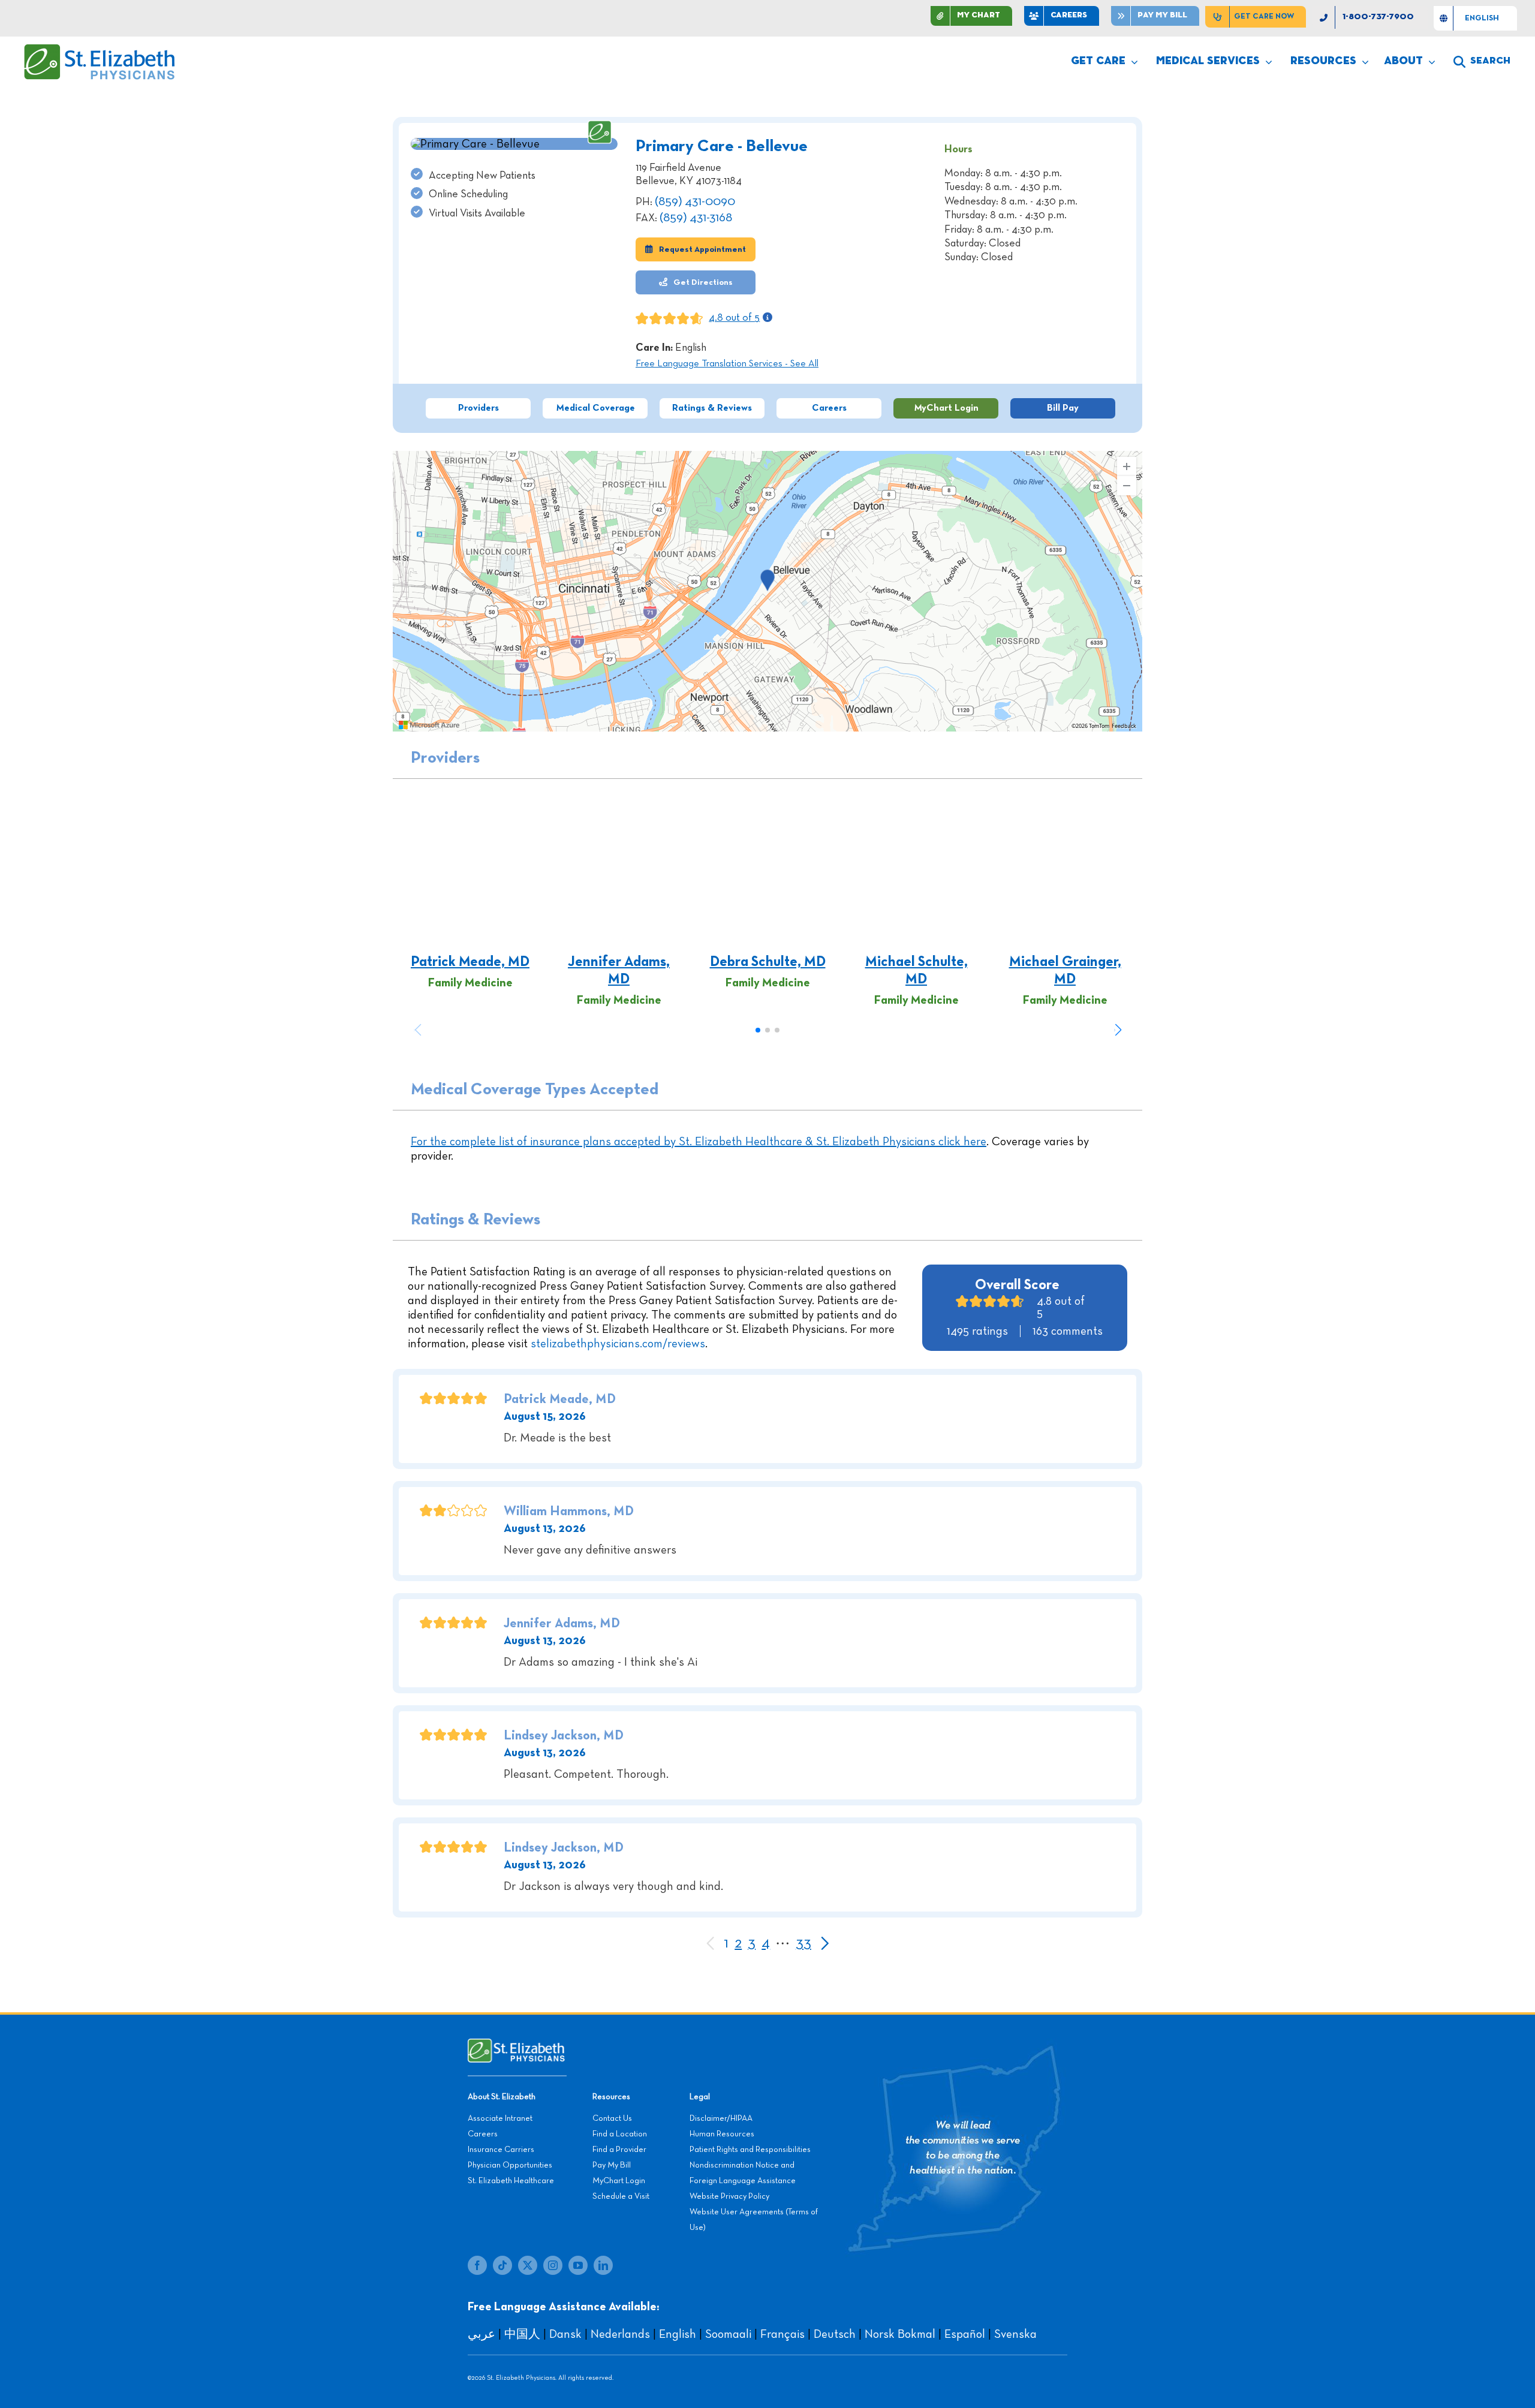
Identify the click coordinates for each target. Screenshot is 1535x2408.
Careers (829, 408)
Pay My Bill (612, 2165)
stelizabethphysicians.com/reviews (618, 1344)
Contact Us (612, 2118)
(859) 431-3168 (696, 218)
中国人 (522, 2334)
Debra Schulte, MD (768, 962)
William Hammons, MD (569, 1512)
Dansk (565, 2334)
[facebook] (477, 2265)
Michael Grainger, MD (1065, 970)
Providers (478, 408)
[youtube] (578, 2265)
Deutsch (835, 2334)
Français (782, 2334)
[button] (1118, 1030)
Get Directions (702, 282)
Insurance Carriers (501, 2150)
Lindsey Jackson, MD (564, 1736)
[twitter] (528, 2265)
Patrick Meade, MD (470, 962)
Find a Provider (619, 2150)
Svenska (1015, 2334)
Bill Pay (1063, 408)
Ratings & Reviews (712, 408)
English (678, 2334)
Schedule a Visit (621, 2196)
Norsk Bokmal (900, 2334)
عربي (481, 2334)
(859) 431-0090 (695, 201)
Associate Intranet (500, 2118)
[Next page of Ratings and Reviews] (824, 1944)
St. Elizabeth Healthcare (511, 2181)
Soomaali (728, 2334)
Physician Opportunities (510, 2165)
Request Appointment (702, 249)
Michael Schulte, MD (917, 970)
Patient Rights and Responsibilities (750, 2150)
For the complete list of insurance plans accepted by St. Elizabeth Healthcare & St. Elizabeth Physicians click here (699, 1142)
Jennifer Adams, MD (619, 970)
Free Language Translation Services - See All (727, 364)
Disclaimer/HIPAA (721, 2118)
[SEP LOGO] (100, 50)
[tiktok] (502, 2265)
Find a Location (620, 2134)
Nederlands (620, 2334)
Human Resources (722, 2134)
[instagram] (553, 2265)
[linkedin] (603, 2265)
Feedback (1124, 726)
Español (965, 2334)
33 (803, 1943)
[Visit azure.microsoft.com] (429, 725)
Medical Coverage (595, 408)
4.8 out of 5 (734, 318)
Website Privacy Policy (729, 2196)
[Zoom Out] (1127, 486)
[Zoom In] (1127, 466)
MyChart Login (946, 408)
